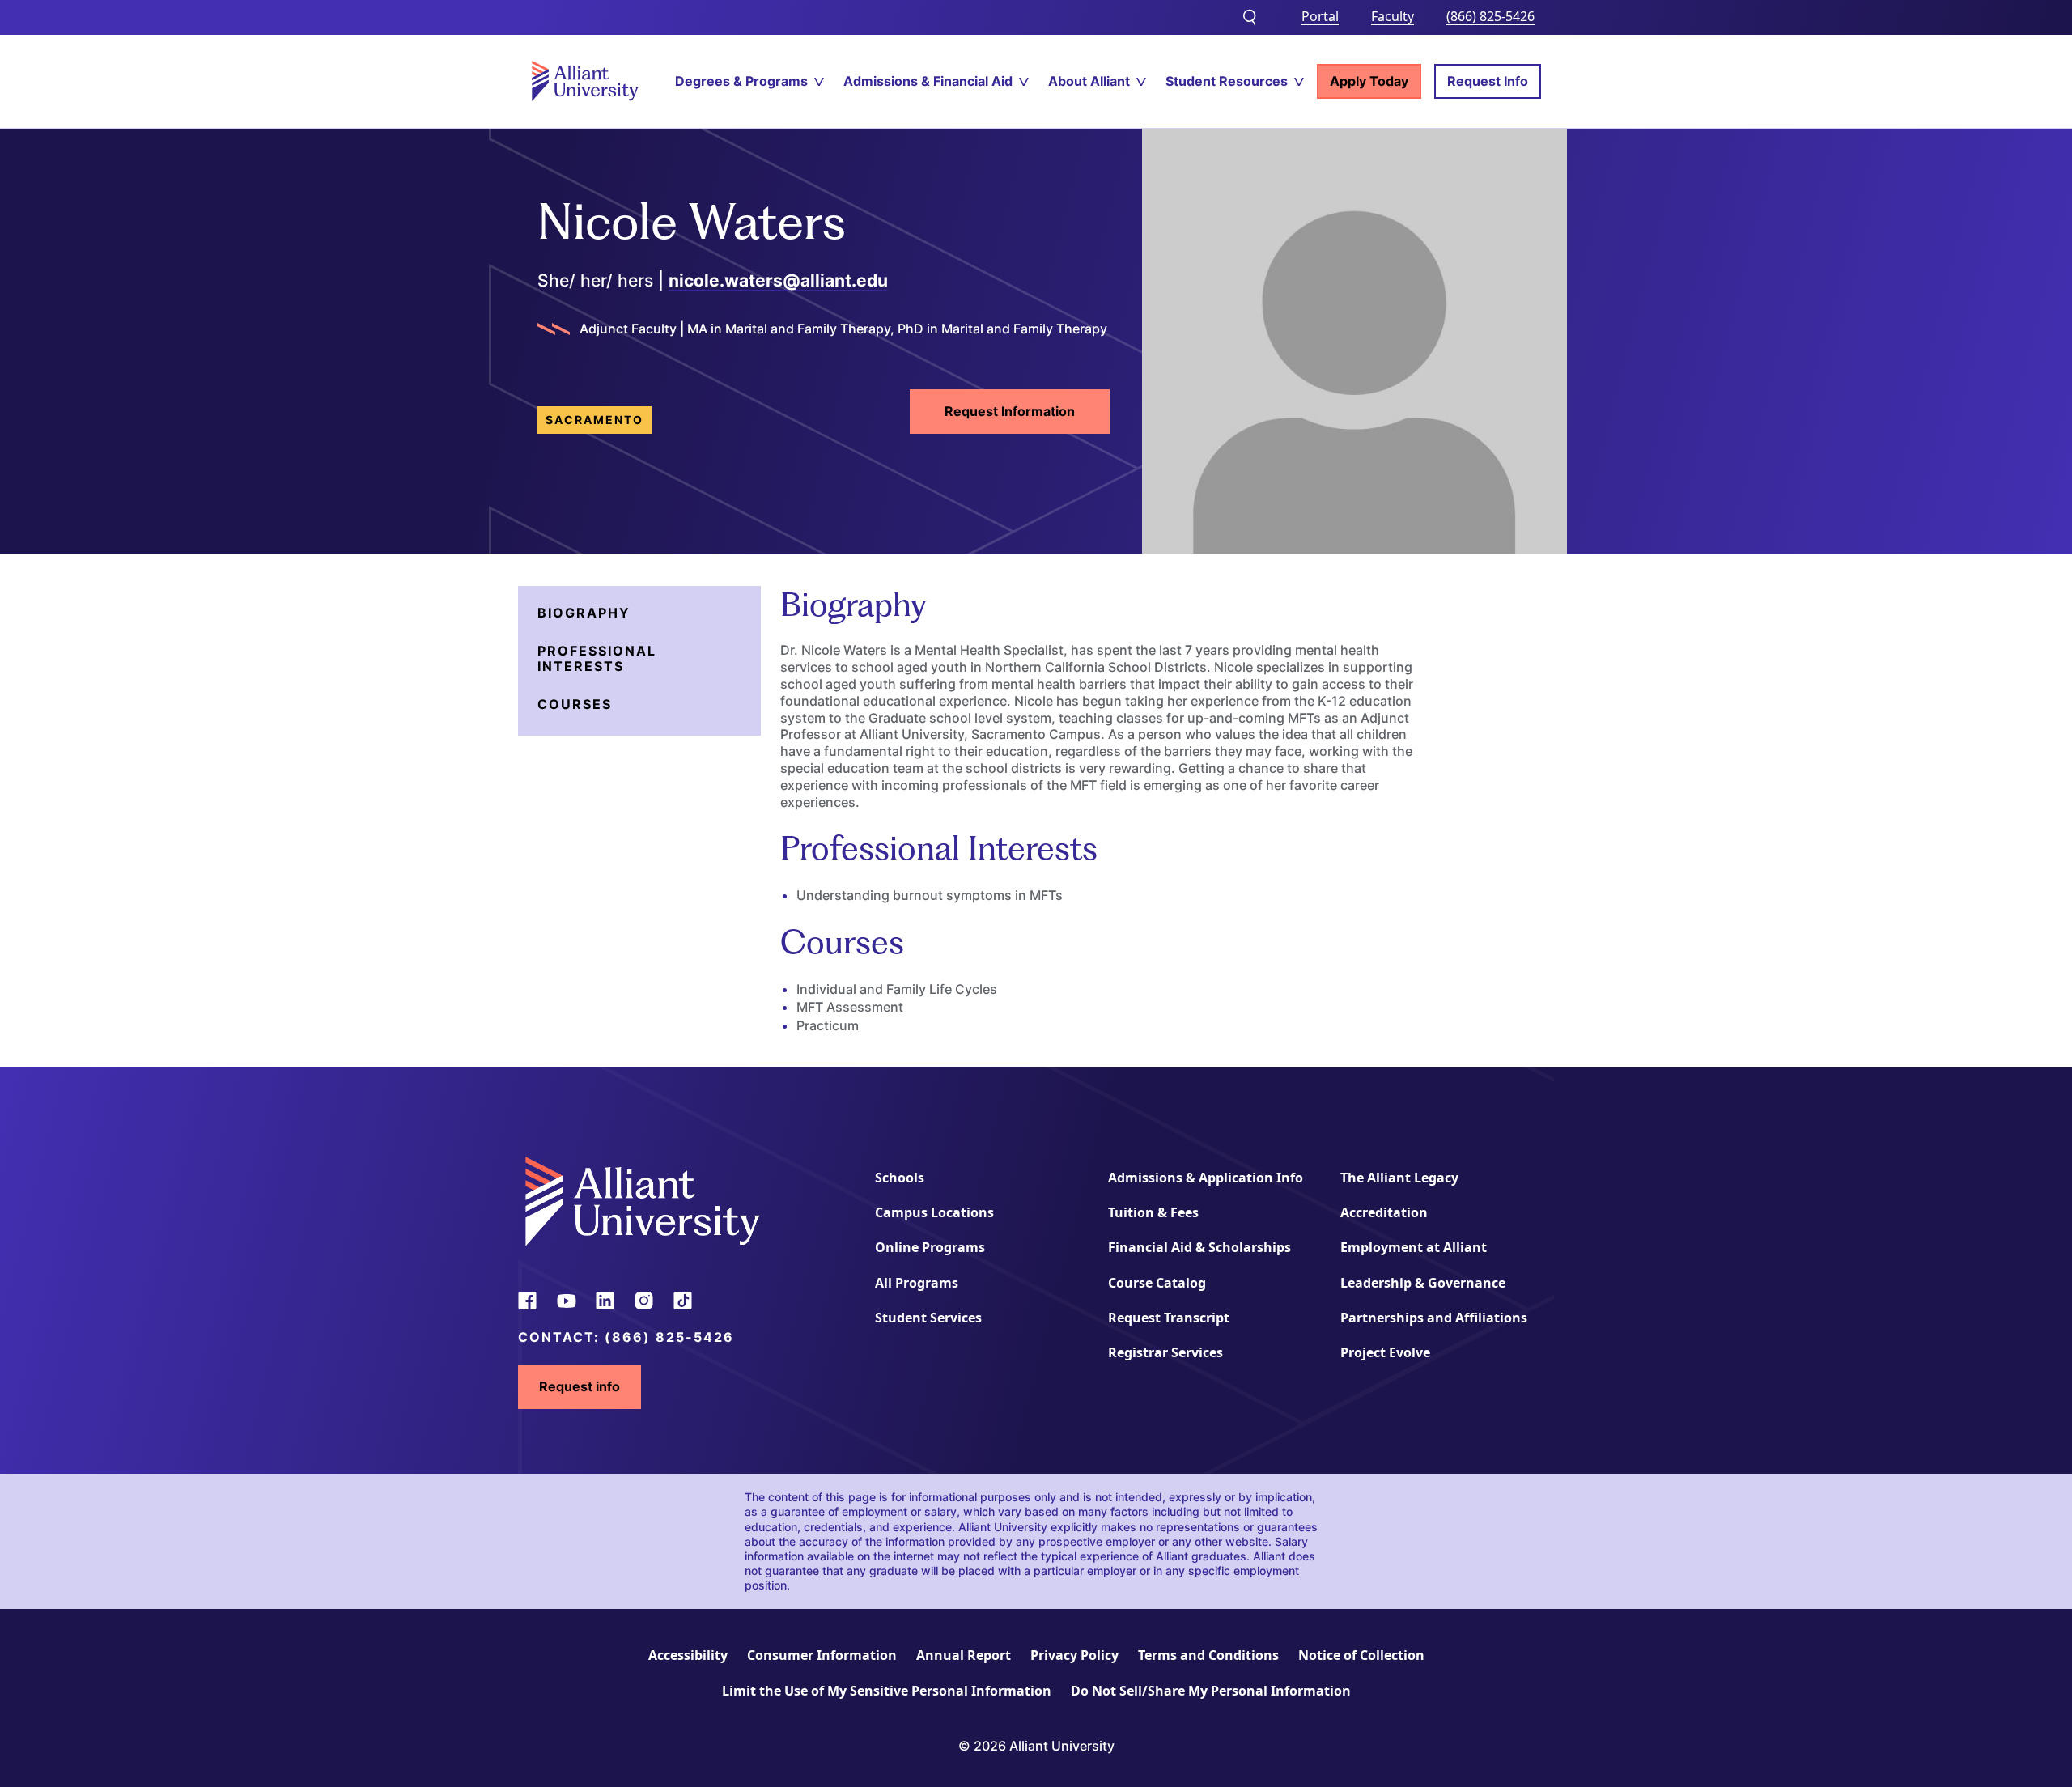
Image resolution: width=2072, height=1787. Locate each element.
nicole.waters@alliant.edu (778, 280)
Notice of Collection (1361, 1655)
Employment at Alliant (1414, 1247)
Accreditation (1384, 1212)
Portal (1320, 16)
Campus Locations (934, 1212)
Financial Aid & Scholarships (1199, 1247)
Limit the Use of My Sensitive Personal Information (887, 1691)
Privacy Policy (1074, 1655)
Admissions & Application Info (1206, 1178)
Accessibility (688, 1655)
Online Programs (930, 1247)
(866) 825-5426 (1490, 16)
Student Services (928, 1318)
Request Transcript (1169, 1318)
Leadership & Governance (1423, 1283)
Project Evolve (1385, 1352)
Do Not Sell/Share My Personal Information (1211, 1691)
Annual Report (964, 1655)
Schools (900, 1178)
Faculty (1393, 16)
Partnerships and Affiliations (1434, 1318)
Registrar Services (1165, 1352)
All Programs (917, 1283)
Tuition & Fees (1153, 1212)
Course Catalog (1157, 1283)
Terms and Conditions (1208, 1655)
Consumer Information (822, 1655)
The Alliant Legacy (1399, 1178)
